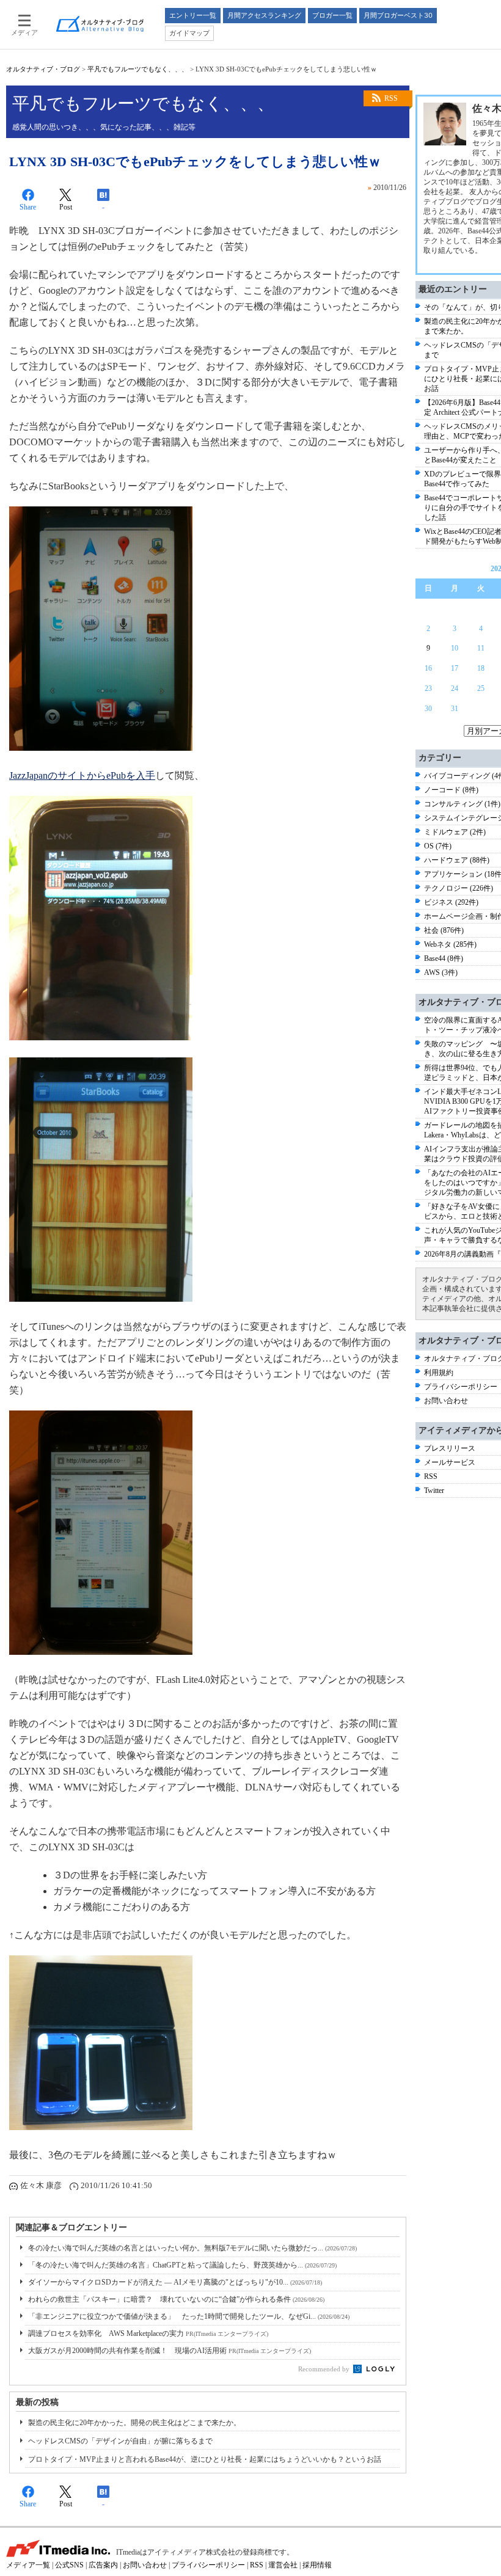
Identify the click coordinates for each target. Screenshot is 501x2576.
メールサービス (450, 1462)
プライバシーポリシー (461, 1387)
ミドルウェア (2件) (455, 832)
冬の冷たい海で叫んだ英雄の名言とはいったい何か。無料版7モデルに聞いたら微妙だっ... (192, 2248)
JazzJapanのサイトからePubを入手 (82, 775)
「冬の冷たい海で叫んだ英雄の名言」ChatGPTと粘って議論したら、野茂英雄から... (182, 2265)
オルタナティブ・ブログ (43, 69)
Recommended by (325, 2369)
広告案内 (103, 2565)
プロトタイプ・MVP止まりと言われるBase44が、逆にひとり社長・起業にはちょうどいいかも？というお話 (205, 2459)
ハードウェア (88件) (457, 860)
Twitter (434, 1491)
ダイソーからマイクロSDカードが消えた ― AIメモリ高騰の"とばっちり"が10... (175, 2282)
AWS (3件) (441, 972)
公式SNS (69, 2565)
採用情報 (317, 2565)
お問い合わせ (446, 1401)
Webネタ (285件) (450, 944)
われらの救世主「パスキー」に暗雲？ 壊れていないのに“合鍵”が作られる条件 (176, 2299)
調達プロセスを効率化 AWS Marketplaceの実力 (148, 2333)
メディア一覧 (28, 2565)
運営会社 (283, 2565)
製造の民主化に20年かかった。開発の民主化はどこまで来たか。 (134, 2423)
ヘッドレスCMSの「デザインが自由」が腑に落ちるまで (120, 2441)
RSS (391, 98)
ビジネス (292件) (451, 902)
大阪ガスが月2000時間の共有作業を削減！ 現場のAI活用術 (170, 2351)
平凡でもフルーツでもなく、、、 (138, 69)
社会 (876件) (444, 930)
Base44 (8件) (444, 958)
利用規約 (439, 1373)
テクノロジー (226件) (459, 888)
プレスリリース (450, 1448)
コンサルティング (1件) (462, 804)
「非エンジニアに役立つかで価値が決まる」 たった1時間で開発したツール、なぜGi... (189, 2316)
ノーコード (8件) (451, 790)
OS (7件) (438, 846)
